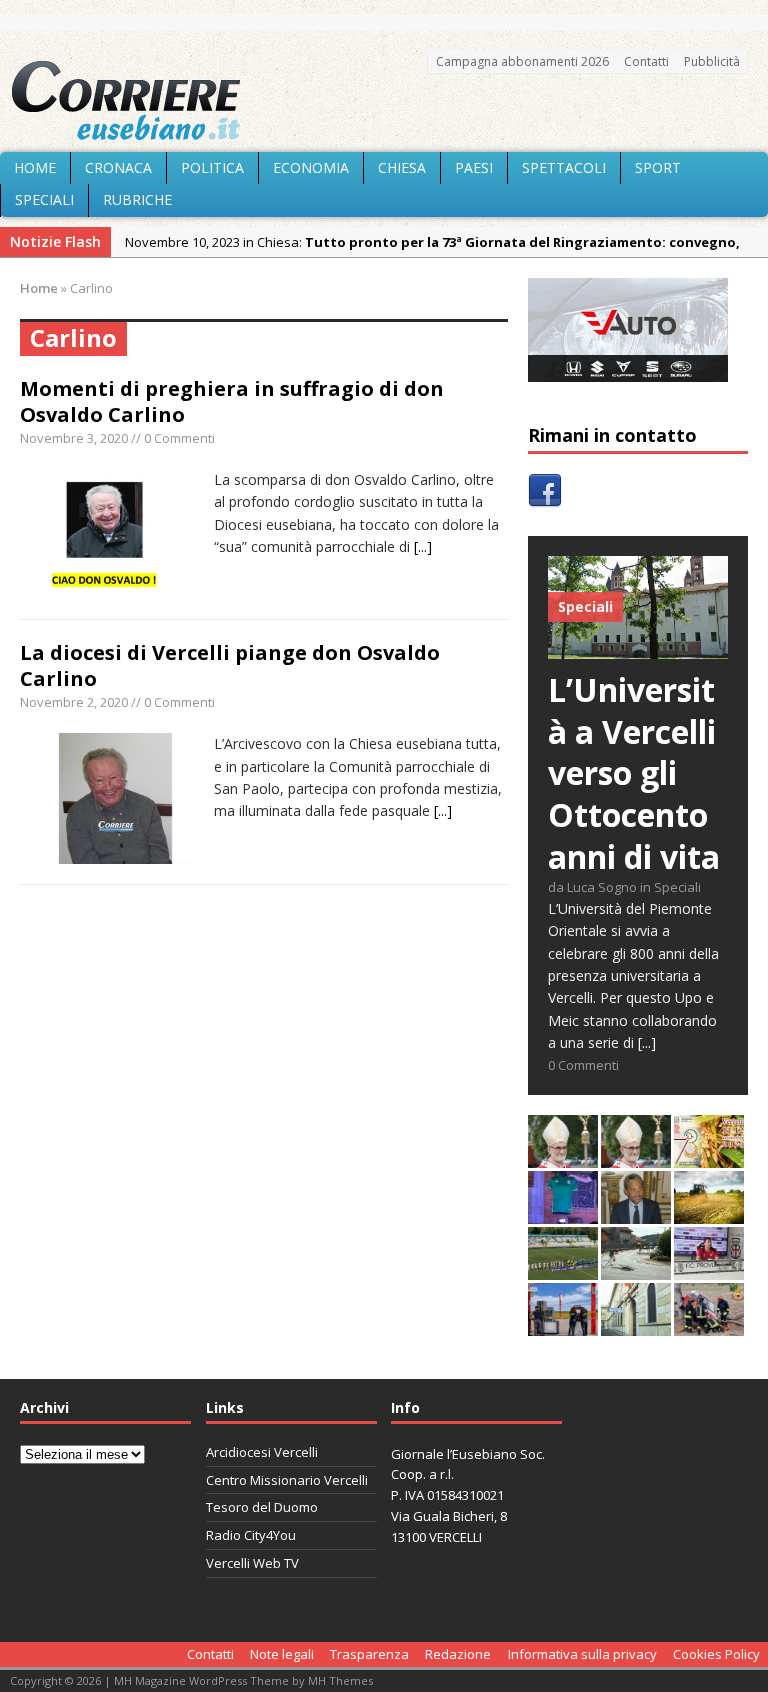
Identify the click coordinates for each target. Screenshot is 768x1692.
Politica (212, 167)
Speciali (44, 199)
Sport (658, 167)
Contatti (646, 61)
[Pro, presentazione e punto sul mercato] (563, 1212)
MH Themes (340, 1680)
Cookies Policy (716, 1654)
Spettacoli (564, 167)
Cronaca (118, 167)
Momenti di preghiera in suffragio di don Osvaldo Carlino (232, 401)
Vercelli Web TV (252, 1563)
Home (35, 167)
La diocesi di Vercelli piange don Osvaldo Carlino (230, 665)
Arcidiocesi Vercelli (262, 1452)
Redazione (458, 1654)
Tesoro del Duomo (262, 1507)
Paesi (474, 167)
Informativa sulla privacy (582, 1654)
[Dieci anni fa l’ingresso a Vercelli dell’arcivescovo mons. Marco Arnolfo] (563, 1156)
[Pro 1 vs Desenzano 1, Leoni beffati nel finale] (563, 1268)
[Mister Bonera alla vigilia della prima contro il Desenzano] (709, 1268)
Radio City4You (251, 1535)
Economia (311, 167)
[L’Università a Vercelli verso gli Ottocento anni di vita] (638, 647)
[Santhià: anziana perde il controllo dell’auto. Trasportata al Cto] (709, 1324)
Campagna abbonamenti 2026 (522, 61)
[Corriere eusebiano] (384, 101)
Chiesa (402, 167)
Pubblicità (712, 61)
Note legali (282, 1654)
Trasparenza (369, 1654)
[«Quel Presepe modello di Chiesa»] (636, 1156)
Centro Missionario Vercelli (287, 1480)
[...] (423, 546)
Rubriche (137, 199)
